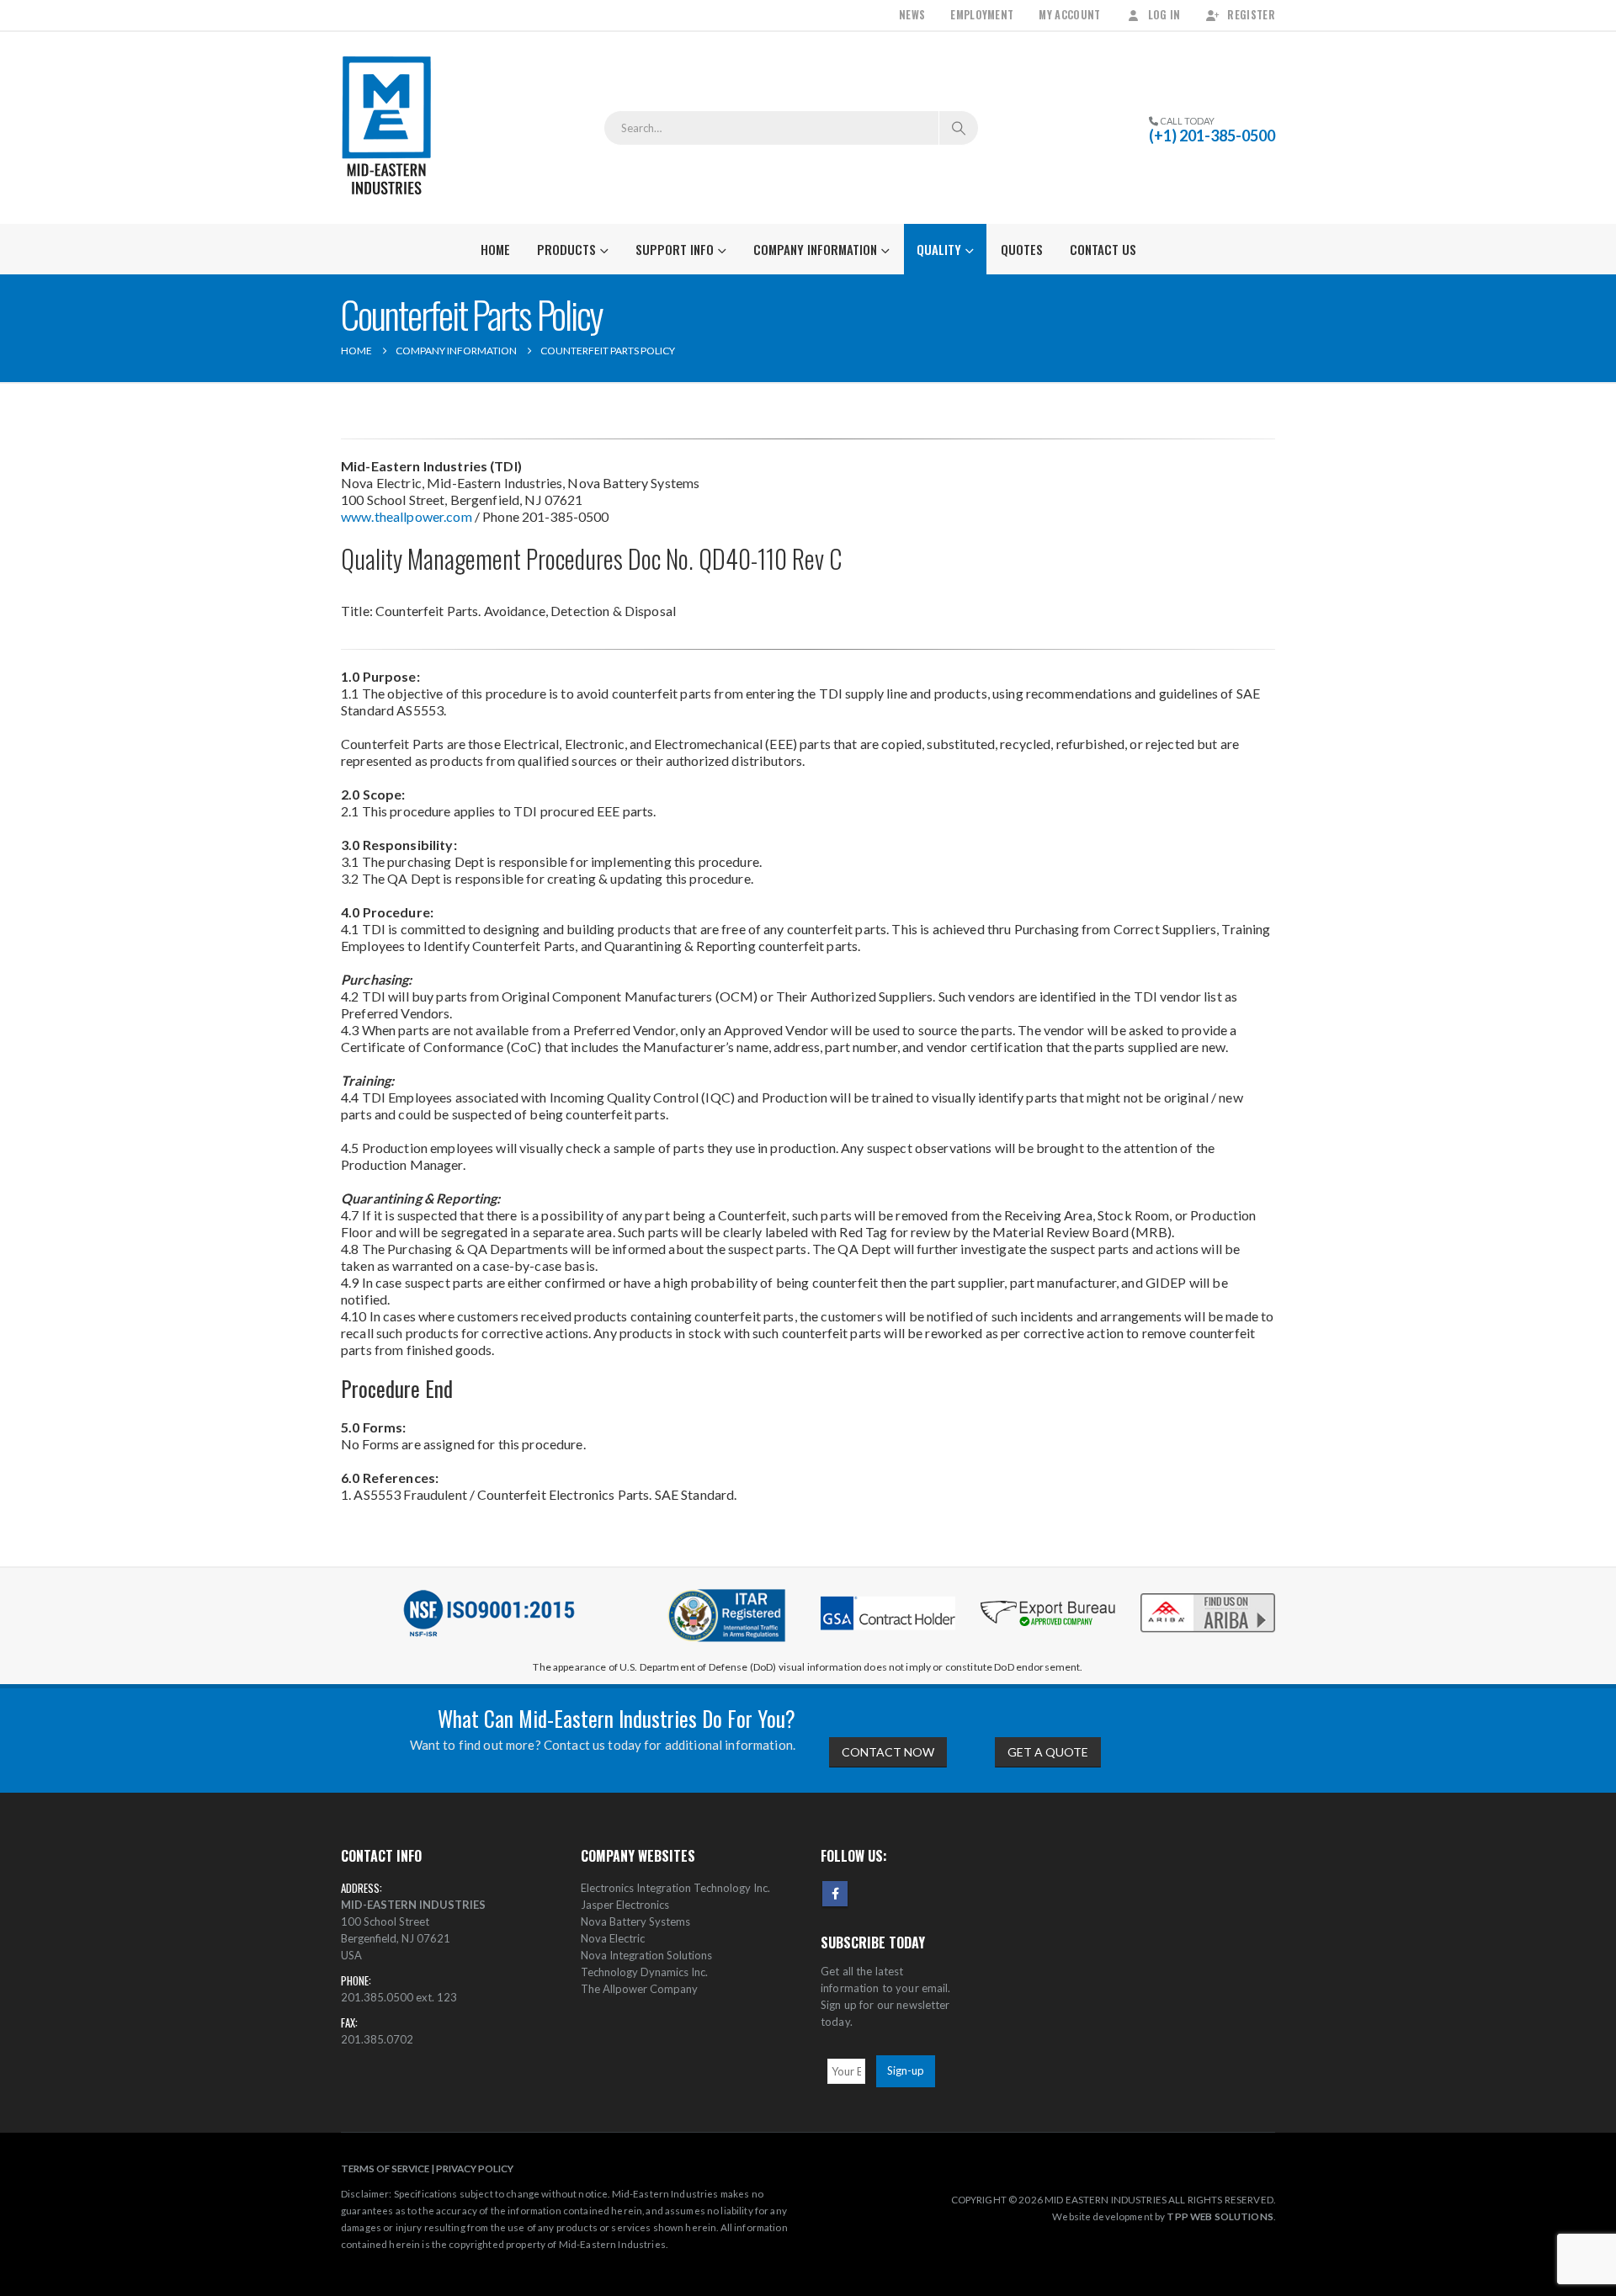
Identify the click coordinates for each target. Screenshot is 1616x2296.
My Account (1069, 15)
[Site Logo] (387, 128)
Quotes (1022, 249)
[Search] (959, 128)
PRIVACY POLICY (475, 2168)
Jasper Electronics (625, 1905)
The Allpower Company (639, 1989)
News (912, 15)
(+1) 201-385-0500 (1212, 136)
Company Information (815, 249)
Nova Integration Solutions (646, 1955)
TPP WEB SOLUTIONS (1220, 2216)
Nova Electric (613, 1938)
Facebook (835, 1894)
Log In (1164, 15)
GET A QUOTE (1048, 1752)
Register (1251, 15)
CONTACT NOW (888, 1752)
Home (495, 249)
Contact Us (1103, 249)
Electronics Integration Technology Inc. (675, 1888)
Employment (982, 15)
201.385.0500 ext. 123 (399, 1997)
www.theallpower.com (407, 516)
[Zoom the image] (1208, 1594)
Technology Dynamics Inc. (644, 1972)
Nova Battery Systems (635, 1921)
